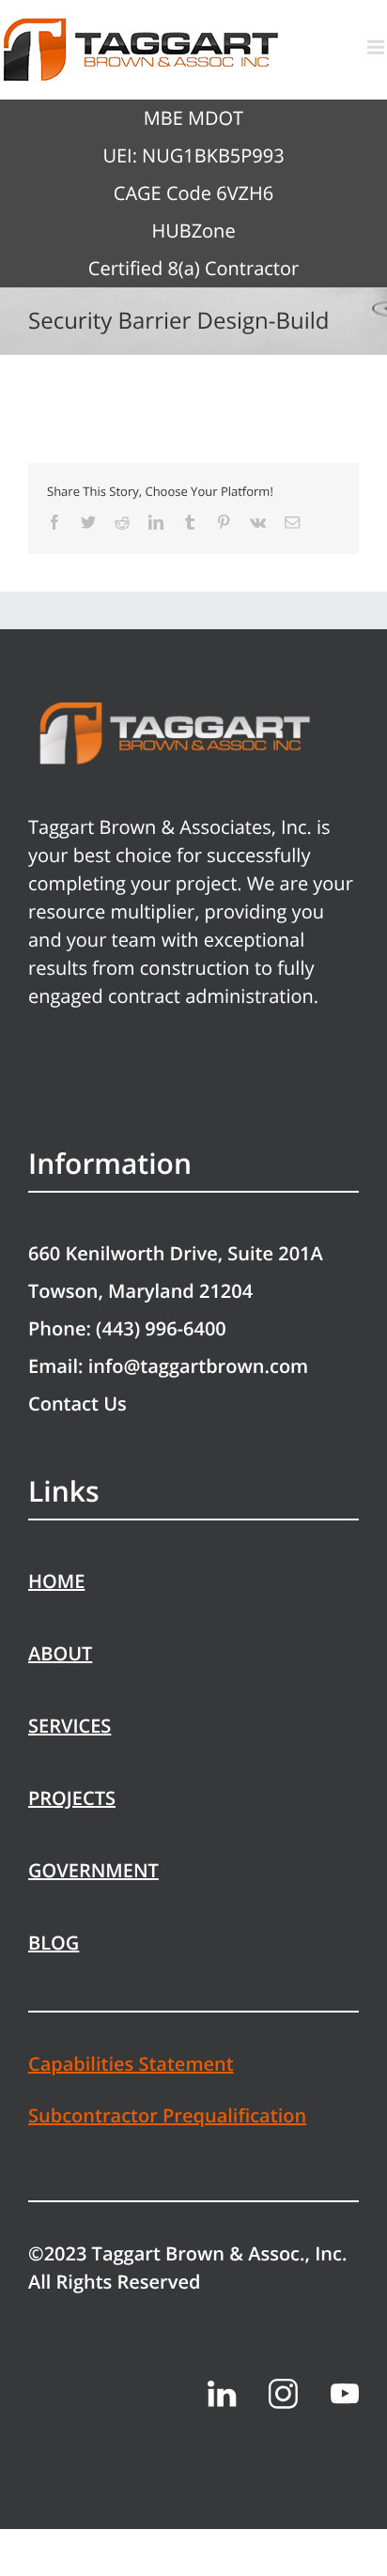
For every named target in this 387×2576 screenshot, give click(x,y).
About (60, 1653)
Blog (54, 1943)
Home (56, 1581)
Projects (72, 1798)
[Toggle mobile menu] (377, 47)
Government (93, 1870)
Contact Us (77, 1404)
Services (70, 1726)
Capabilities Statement (131, 2064)
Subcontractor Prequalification (167, 2115)
